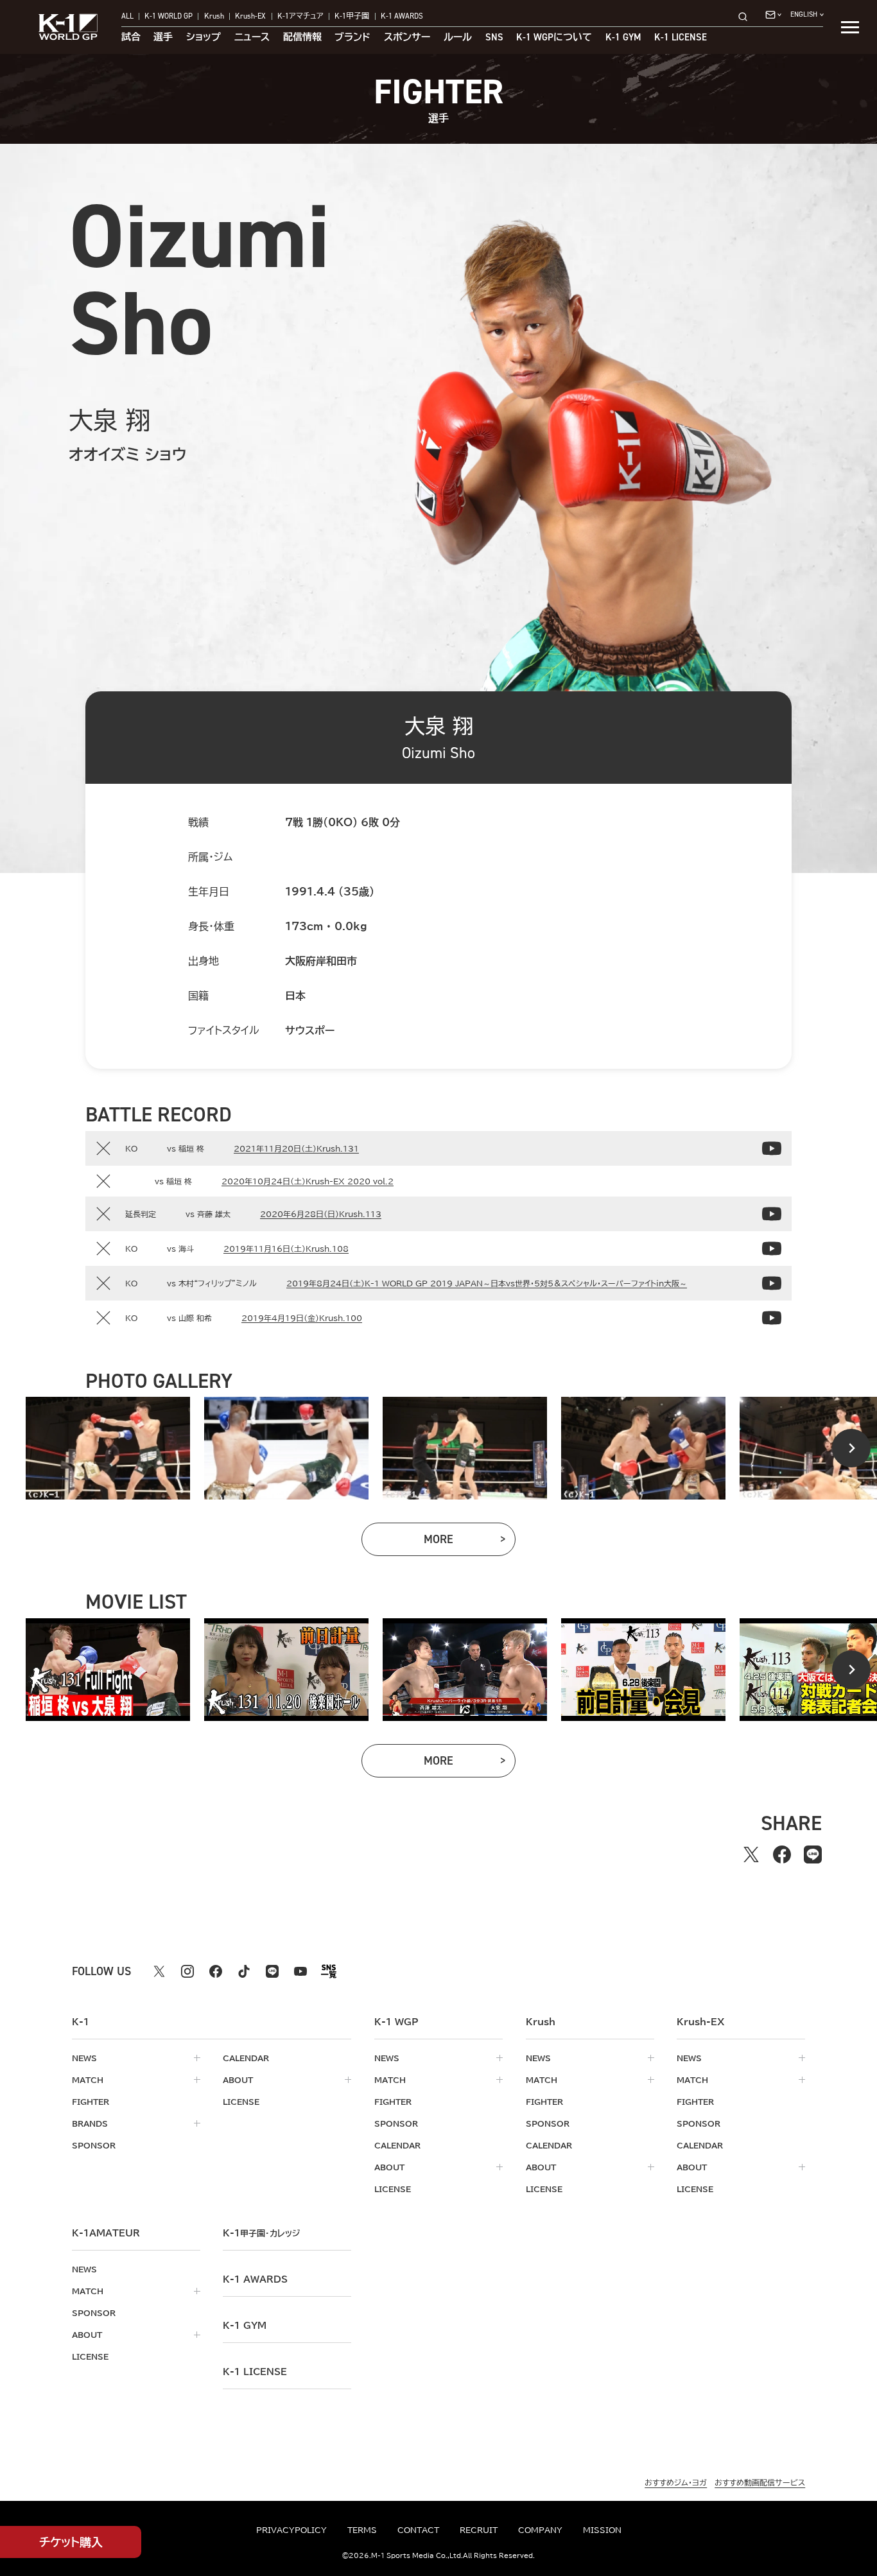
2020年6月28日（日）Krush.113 (321, 1214)
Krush (214, 17)
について (554, 38)
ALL (127, 17)
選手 (163, 38)
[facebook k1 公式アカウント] (216, 1971)
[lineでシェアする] (813, 1854)
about (238, 2080)
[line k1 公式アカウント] (272, 1971)
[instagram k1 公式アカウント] (187, 1971)
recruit (479, 2530)
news (84, 2058)
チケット (71, 2542)
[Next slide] (851, 1448)
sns (494, 38)
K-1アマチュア (300, 17)
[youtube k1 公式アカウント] (300, 1971)
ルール (458, 38)
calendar (246, 2058)
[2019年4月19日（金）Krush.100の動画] (772, 1318)
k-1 (261, 2233)
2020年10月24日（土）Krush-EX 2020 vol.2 (308, 1181)
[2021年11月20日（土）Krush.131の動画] (772, 1148)
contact (418, 2530)
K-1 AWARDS (402, 17)
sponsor (94, 2145)
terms (362, 2530)
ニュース (252, 38)
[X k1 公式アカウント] (159, 1971)
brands (90, 2123)
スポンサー (407, 38)
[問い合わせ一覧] (773, 15)
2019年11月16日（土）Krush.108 (286, 1249)
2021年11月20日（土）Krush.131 (296, 1148)
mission (602, 2530)
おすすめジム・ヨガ (676, 2482)
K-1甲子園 (352, 17)
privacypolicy (291, 2530)
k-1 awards (255, 2279)
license (241, 2102)
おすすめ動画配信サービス (760, 2482)
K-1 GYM (623, 38)
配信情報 (302, 38)
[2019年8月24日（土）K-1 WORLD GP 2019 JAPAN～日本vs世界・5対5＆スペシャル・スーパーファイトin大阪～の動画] (772, 1283)
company (540, 2530)
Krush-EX (250, 17)
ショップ (204, 38)
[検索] (747, 16)
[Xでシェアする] (751, 1854)
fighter (91, 2102)
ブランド (352, 38)
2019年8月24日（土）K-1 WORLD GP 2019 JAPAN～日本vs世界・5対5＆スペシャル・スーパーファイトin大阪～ (487, 1283)
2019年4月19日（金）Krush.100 (302, 1318)
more (470, 1542)
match (88, 2080)
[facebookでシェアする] (782, 1854)
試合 (131, 38)
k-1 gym (245, 2326)
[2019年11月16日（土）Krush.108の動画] (772, 1249)
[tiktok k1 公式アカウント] (244, 1971)
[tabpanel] (108, 1448)
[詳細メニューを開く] (850, 27)
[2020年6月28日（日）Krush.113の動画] (772, 1214)
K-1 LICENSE (681, 38)
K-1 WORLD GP (169, 17)
